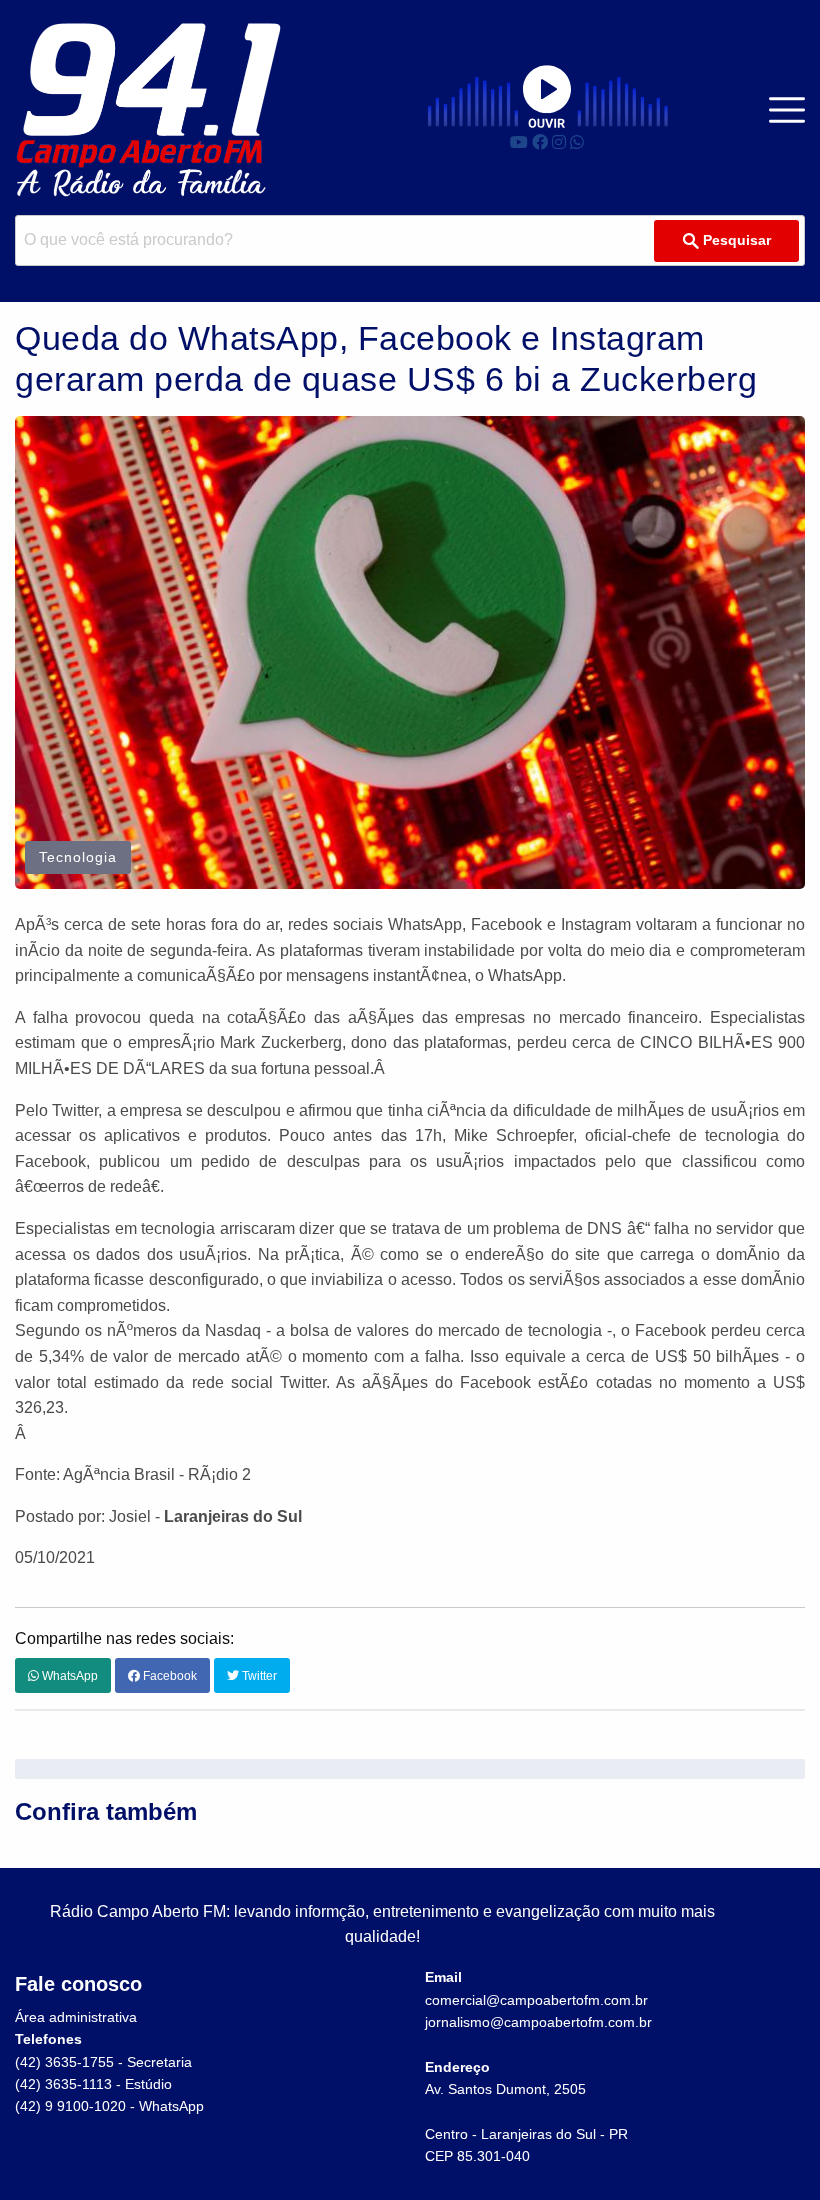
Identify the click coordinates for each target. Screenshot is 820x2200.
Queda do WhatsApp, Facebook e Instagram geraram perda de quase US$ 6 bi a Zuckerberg (386, 358)
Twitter (258, 1676)
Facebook (168, 1676)
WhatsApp (68, 1676)
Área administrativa (76, 2017)
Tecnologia (78, 857)
